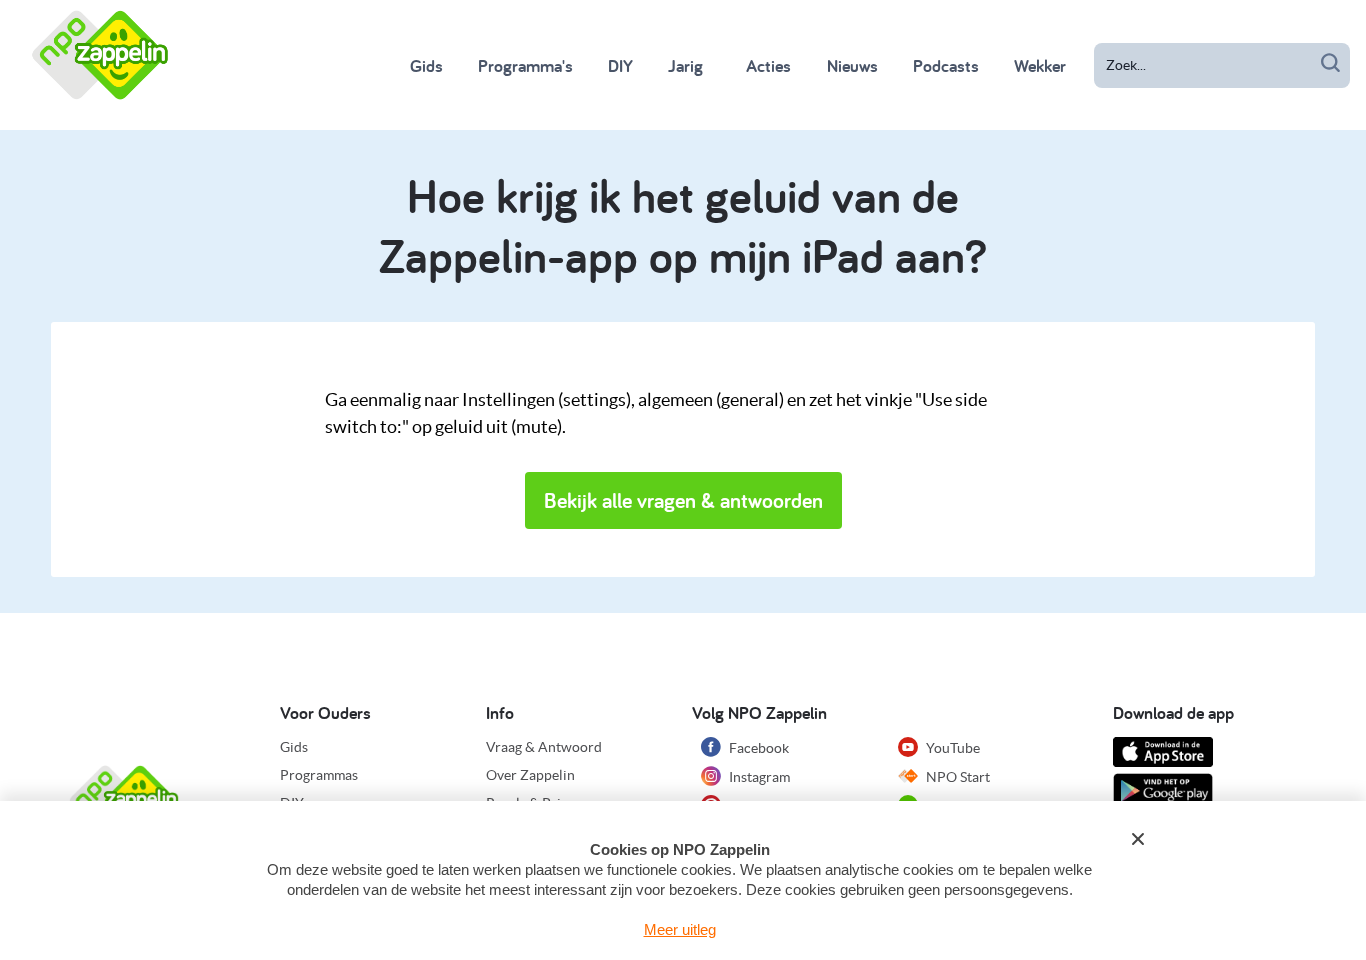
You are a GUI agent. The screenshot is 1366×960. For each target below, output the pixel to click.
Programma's (525, 65)
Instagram (758, 777)
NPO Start (956, 777)
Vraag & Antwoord (544, 747)
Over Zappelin (530, 775)
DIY (620, 65)
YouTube (951, 748)
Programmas (319, 775)
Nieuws (852, 65)
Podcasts (946, 65)
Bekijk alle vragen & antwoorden (683, 500)
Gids (426, 65)
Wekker (1040, 65)
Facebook (757, 748)
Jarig (685, 65)
